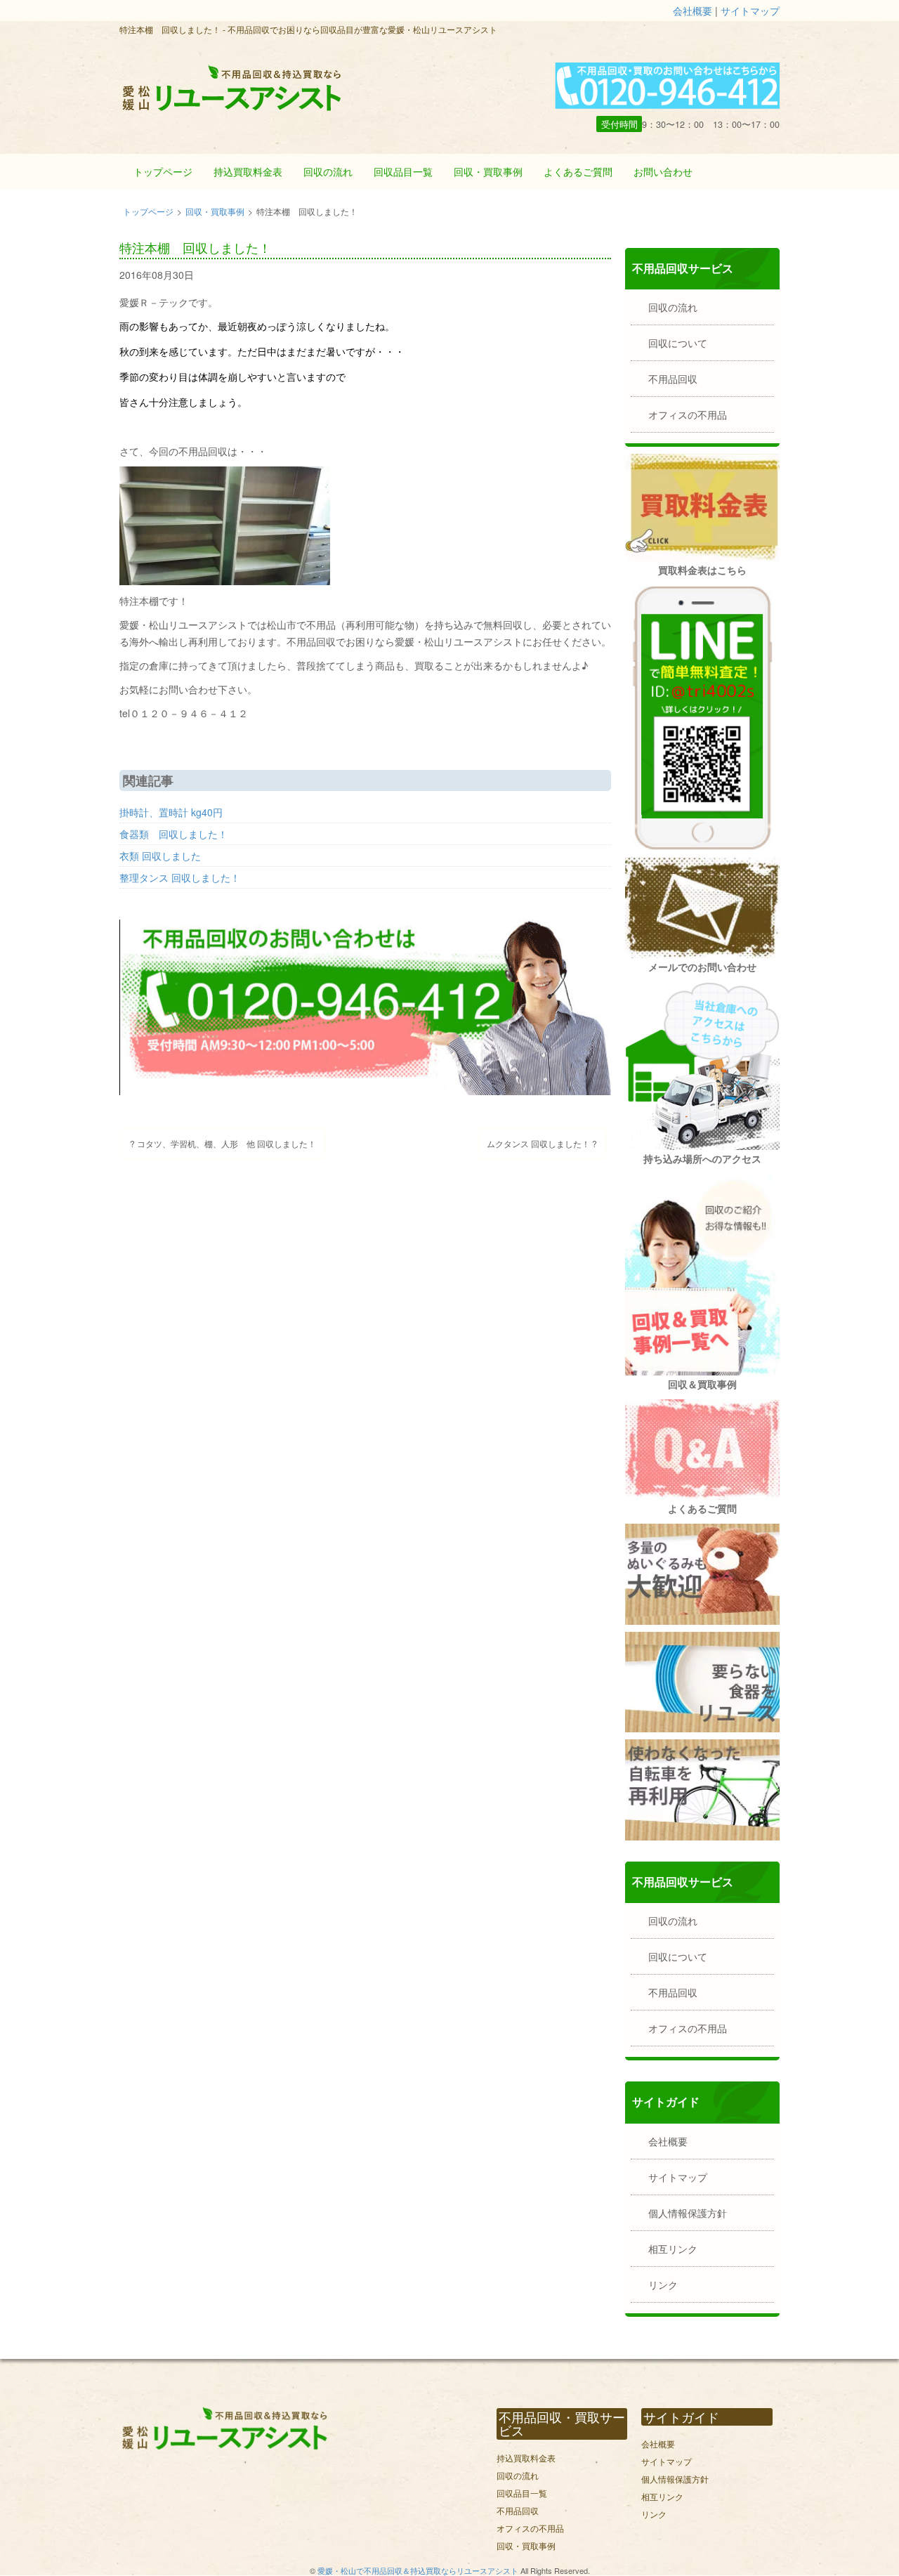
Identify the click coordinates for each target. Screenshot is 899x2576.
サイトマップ (750, 11)
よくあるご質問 (578, 171)
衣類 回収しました (160, 856)
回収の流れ (328, 171)
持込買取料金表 (248, 171)
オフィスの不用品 (688, 414)
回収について (678, 343)
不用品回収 (673, 379)
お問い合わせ (663, 171)
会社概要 (693, 11)
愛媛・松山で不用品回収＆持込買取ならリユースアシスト (418, 2570)
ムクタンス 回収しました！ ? (542, 1143)
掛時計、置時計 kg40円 (171, 812)
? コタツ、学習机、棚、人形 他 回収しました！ (223, 1143)
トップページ (163, 171)
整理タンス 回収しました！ (180, 877)
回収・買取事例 (488, 171)
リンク (663, 2284)
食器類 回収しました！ (173, 834)
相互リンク (673, 2249)
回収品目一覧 (403, 171)
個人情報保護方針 (688, 2213)
